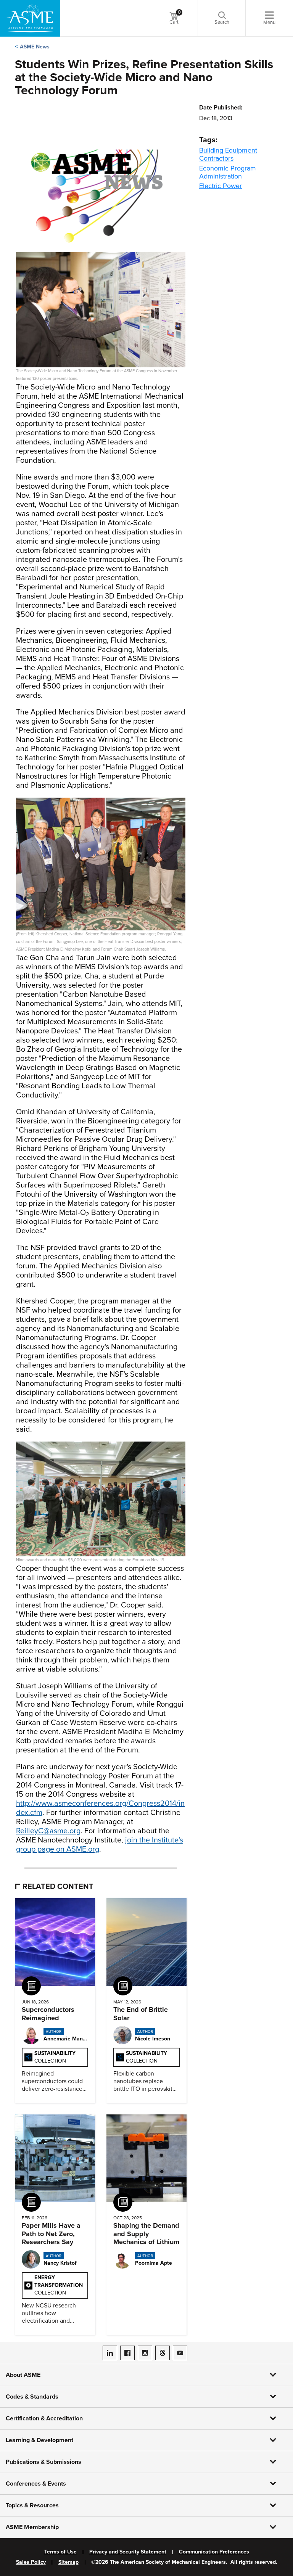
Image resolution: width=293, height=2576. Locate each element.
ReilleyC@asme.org (48, 1831)
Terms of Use (60, 2552)
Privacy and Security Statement (128, 2552)
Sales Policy (31, 2562)
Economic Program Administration (228, 172)
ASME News (35, 47)
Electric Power (221, 186)
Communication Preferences (214, 2552)
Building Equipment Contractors (228, 154)
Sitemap (68, 2562)
